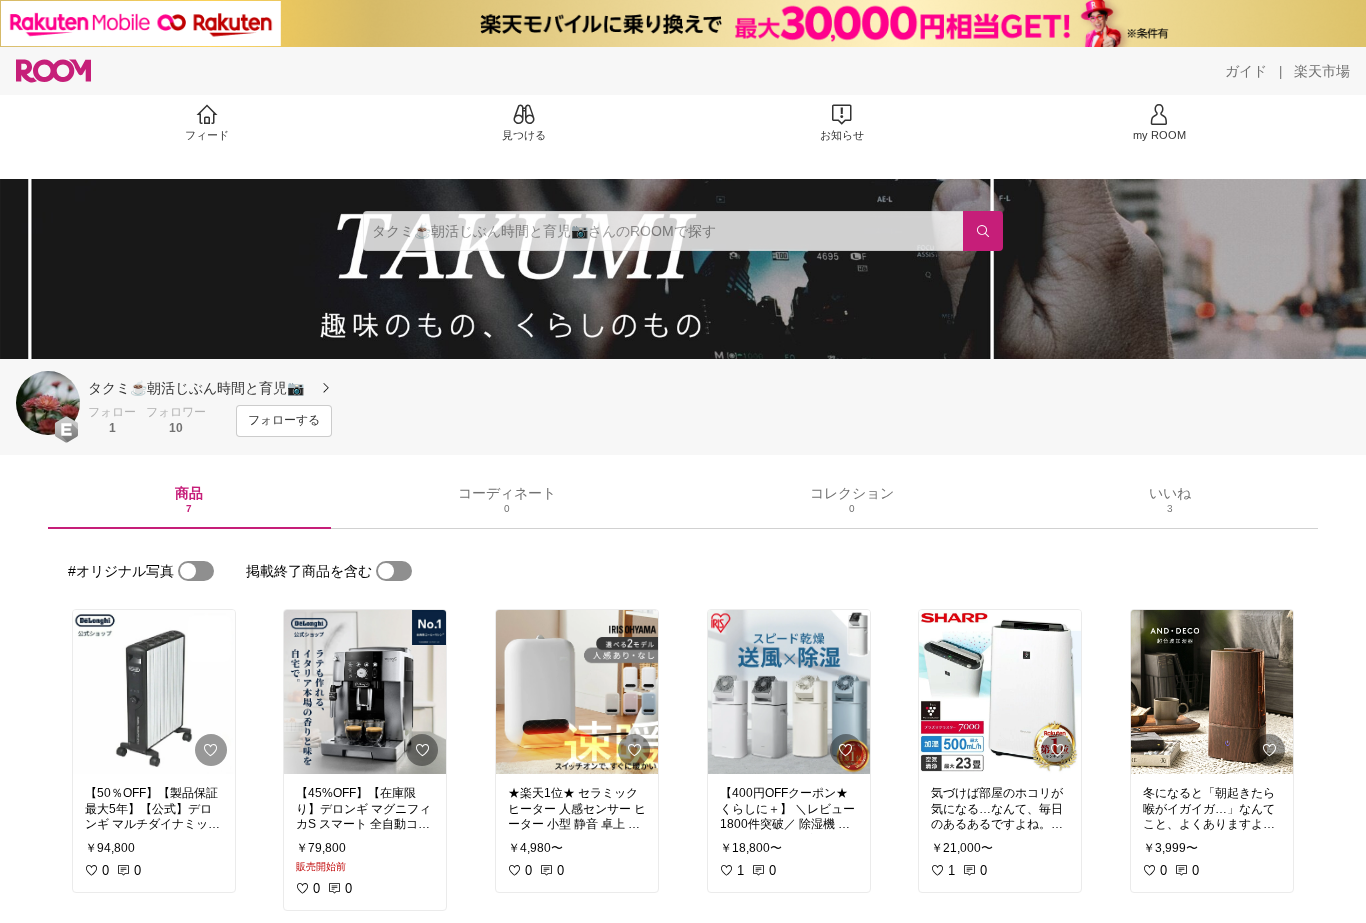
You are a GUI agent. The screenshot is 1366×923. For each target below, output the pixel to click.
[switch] (196, 571)
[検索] (983, 231)
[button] (48, 403)
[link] (154, 692)
